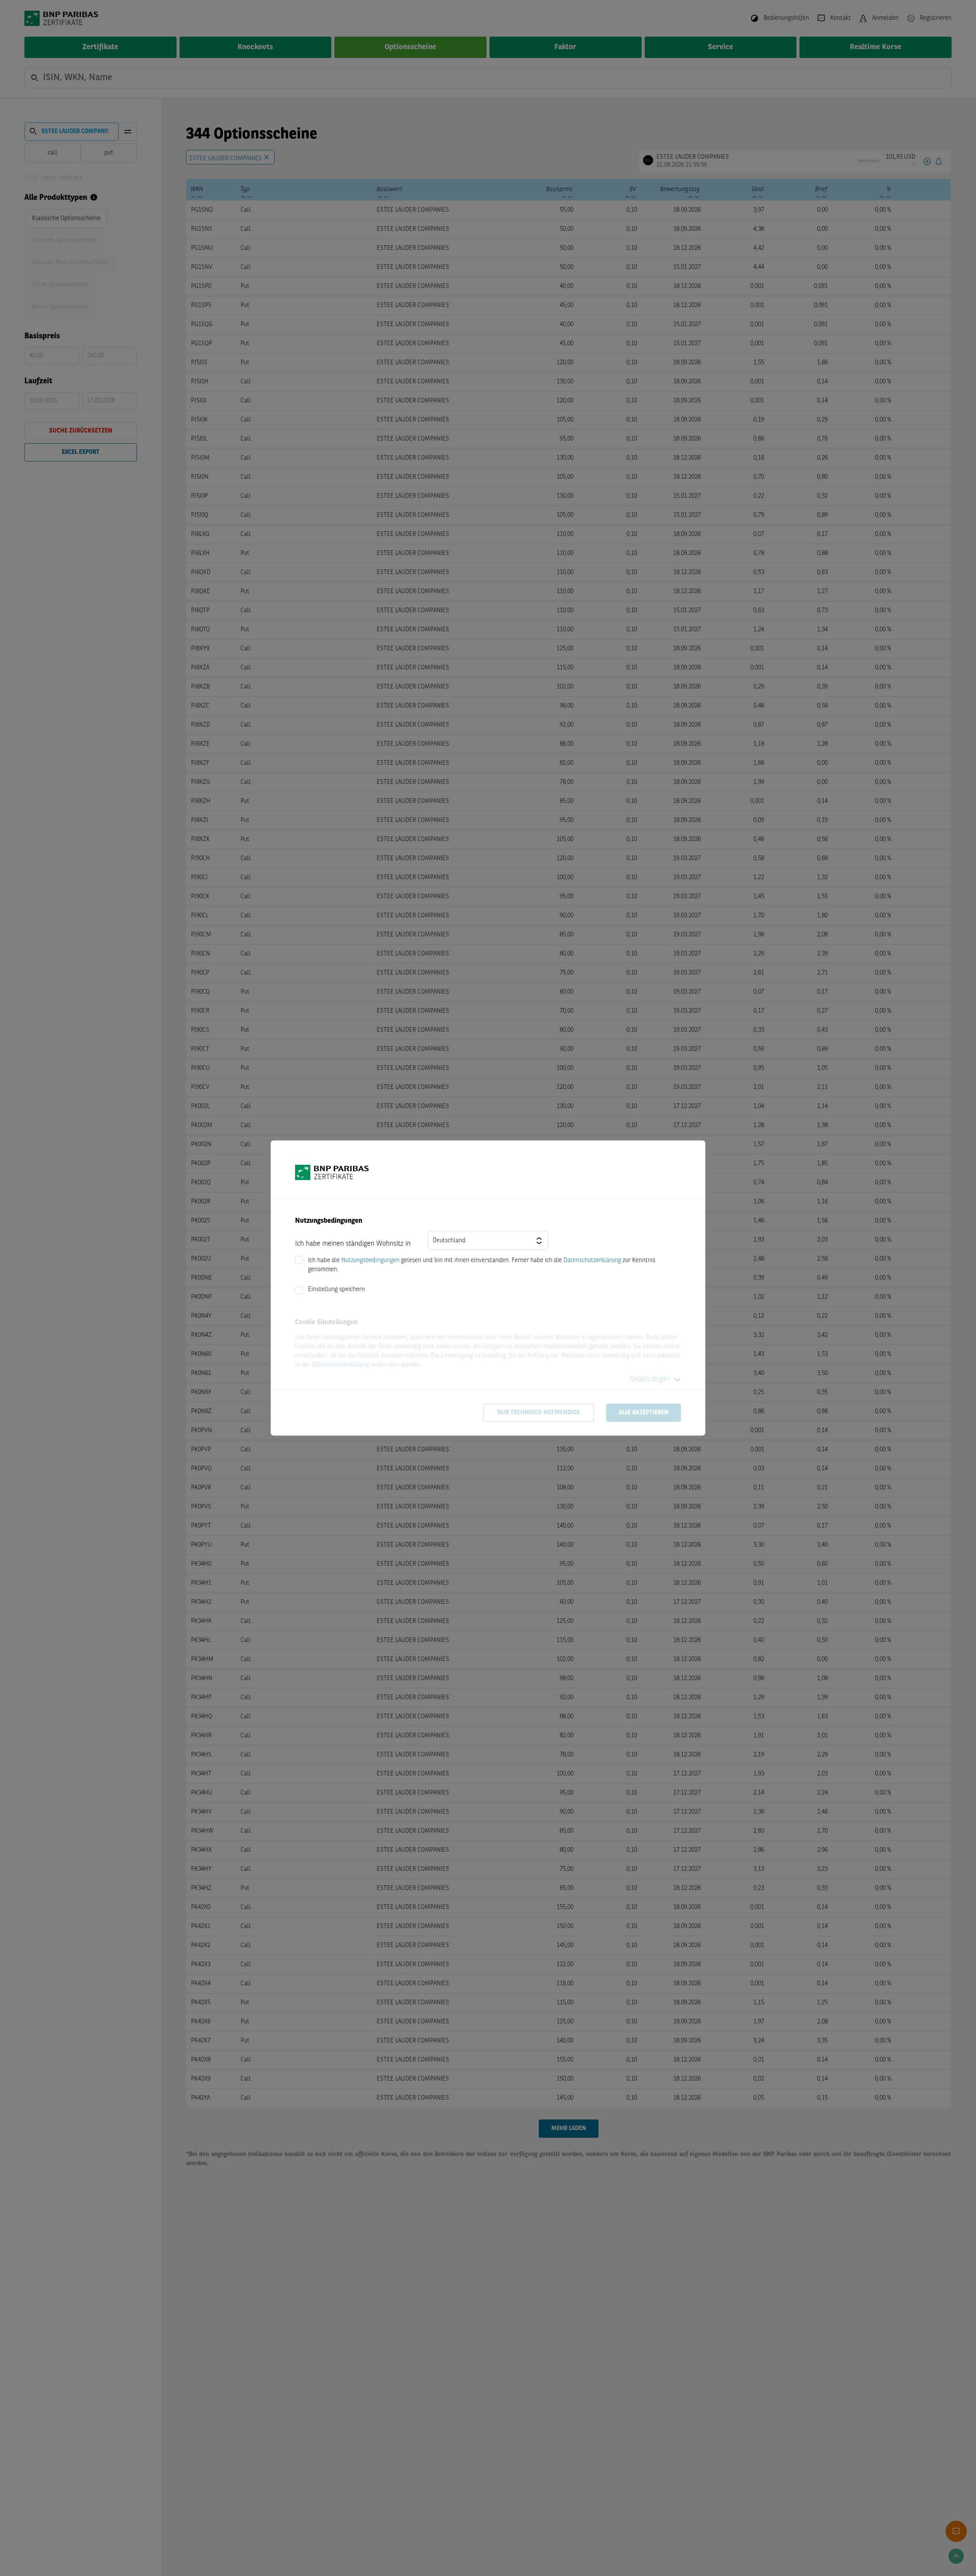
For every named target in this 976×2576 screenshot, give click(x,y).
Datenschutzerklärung (592, 1261)
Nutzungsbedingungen (370, 1261)
